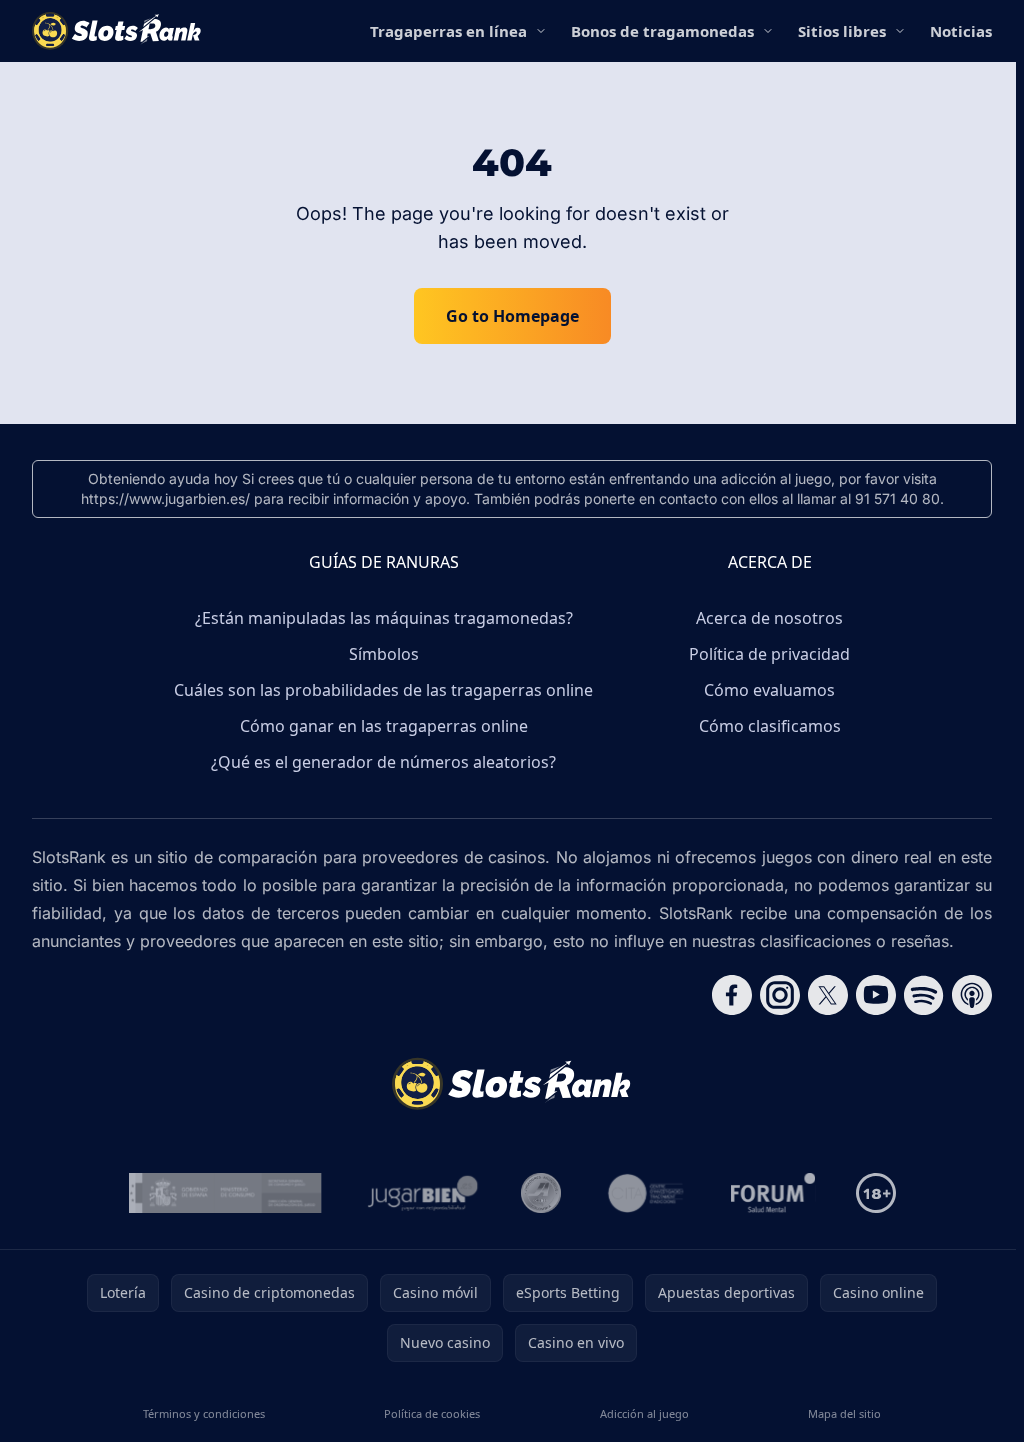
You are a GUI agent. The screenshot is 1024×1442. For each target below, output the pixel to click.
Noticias (961, 31)
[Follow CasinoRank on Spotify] (924, 995)
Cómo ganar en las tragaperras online (384, 726)
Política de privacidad (769, 654)
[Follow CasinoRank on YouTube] (876, 995)
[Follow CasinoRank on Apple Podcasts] (972, 995)
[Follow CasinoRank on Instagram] (780, 995)
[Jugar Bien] (421, 1193)
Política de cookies (432, 1413)
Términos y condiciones (204, 1413)
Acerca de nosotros (769, 618)
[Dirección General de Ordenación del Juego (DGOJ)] (225, 1193)
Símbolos (384, 654)
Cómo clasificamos (770, 726)
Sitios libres (842, 31)
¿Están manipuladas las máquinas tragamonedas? (384, 618)
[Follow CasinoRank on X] (828, 995)
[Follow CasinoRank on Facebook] (732, 995)
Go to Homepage (512, 316)
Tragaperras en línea (448, 31)
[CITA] (646, 1193)
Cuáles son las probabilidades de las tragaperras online (383, 690)
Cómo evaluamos (769, 690)
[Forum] (773, 1193)
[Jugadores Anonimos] (541, 1193)
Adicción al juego (644, 1413)
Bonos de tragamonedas (662, 31)
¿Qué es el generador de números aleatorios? (383, 762)
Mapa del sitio (844, 1413)
